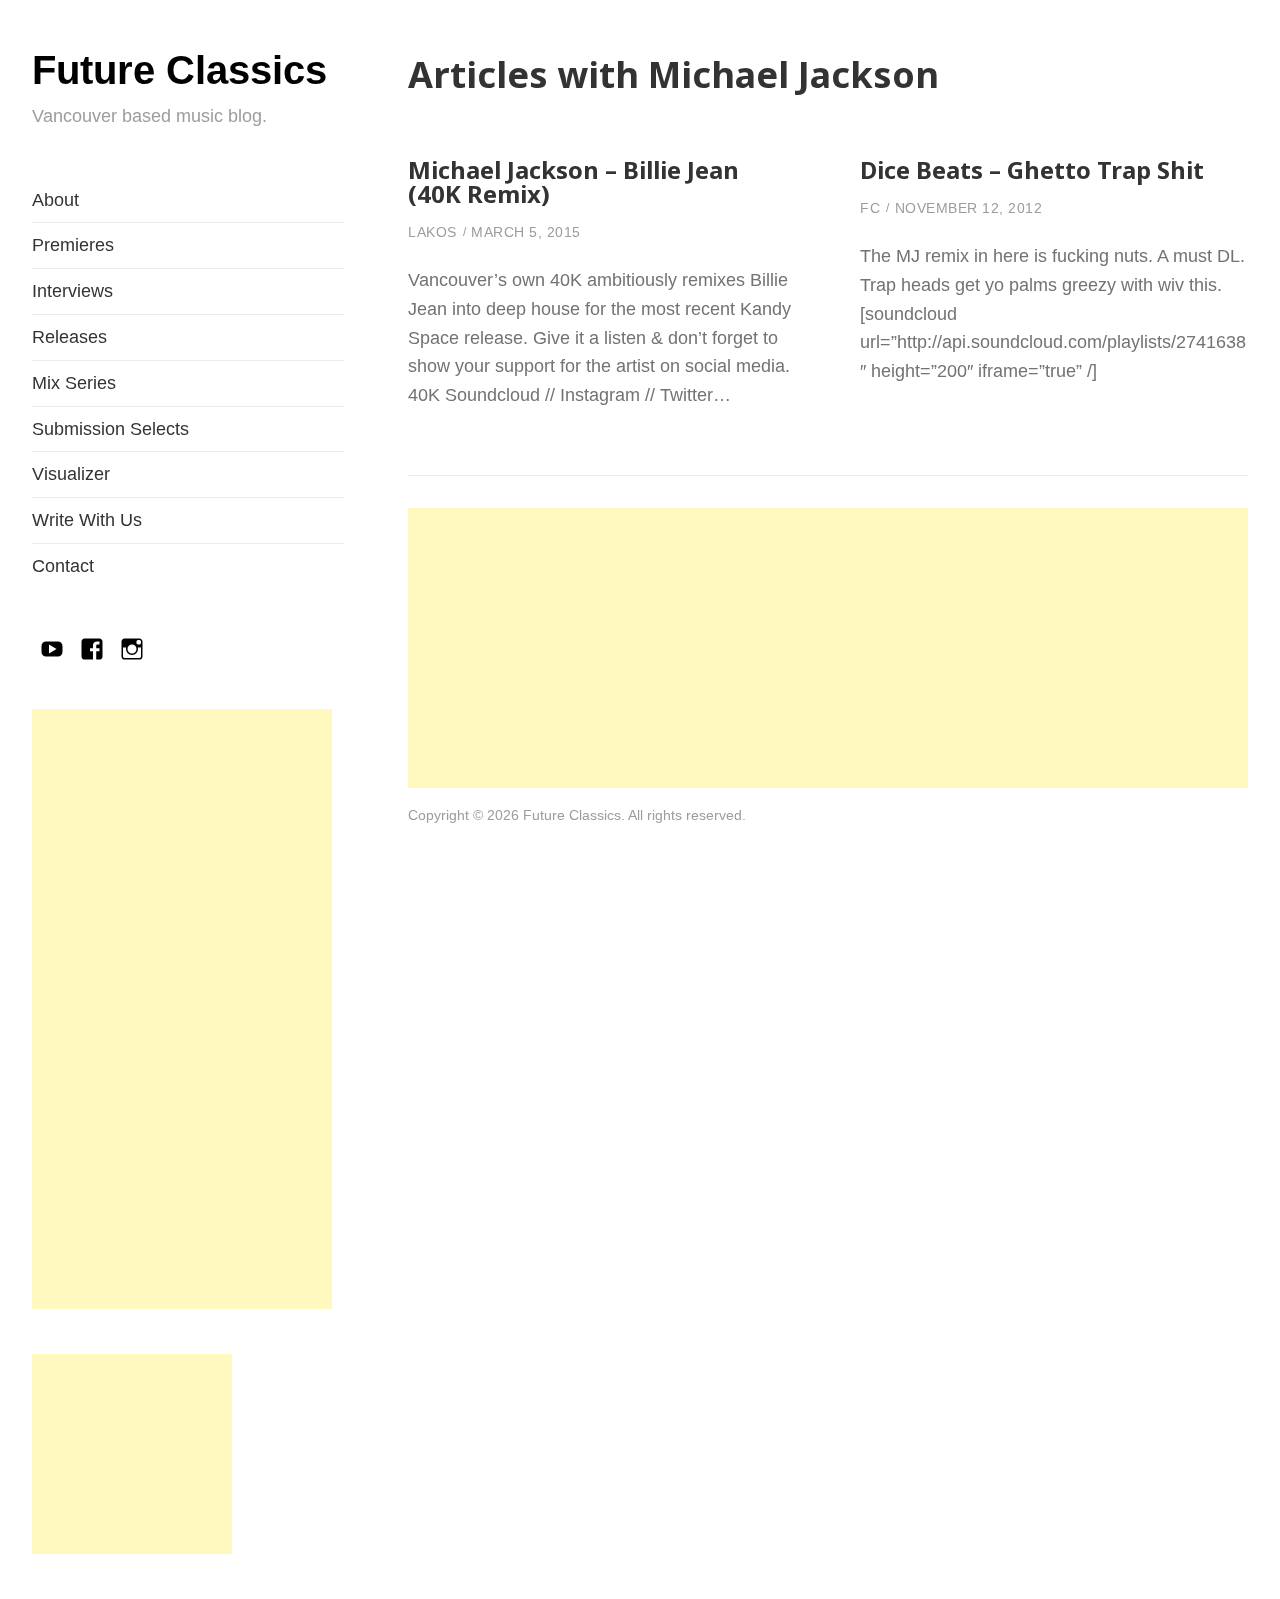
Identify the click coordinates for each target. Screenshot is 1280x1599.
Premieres (73, 245)
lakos (432, 232)
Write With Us (87, 520)
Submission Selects (110, 429)
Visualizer (71, 474)
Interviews (72, 291)
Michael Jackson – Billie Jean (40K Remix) (573, 181)
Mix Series (74, 383)
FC (870, 208)
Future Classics (179, 70)
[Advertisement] (182, 1009)
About (55, 200)
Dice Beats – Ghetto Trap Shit (1032, 169)
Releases (69, 337)
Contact (63, 566)
